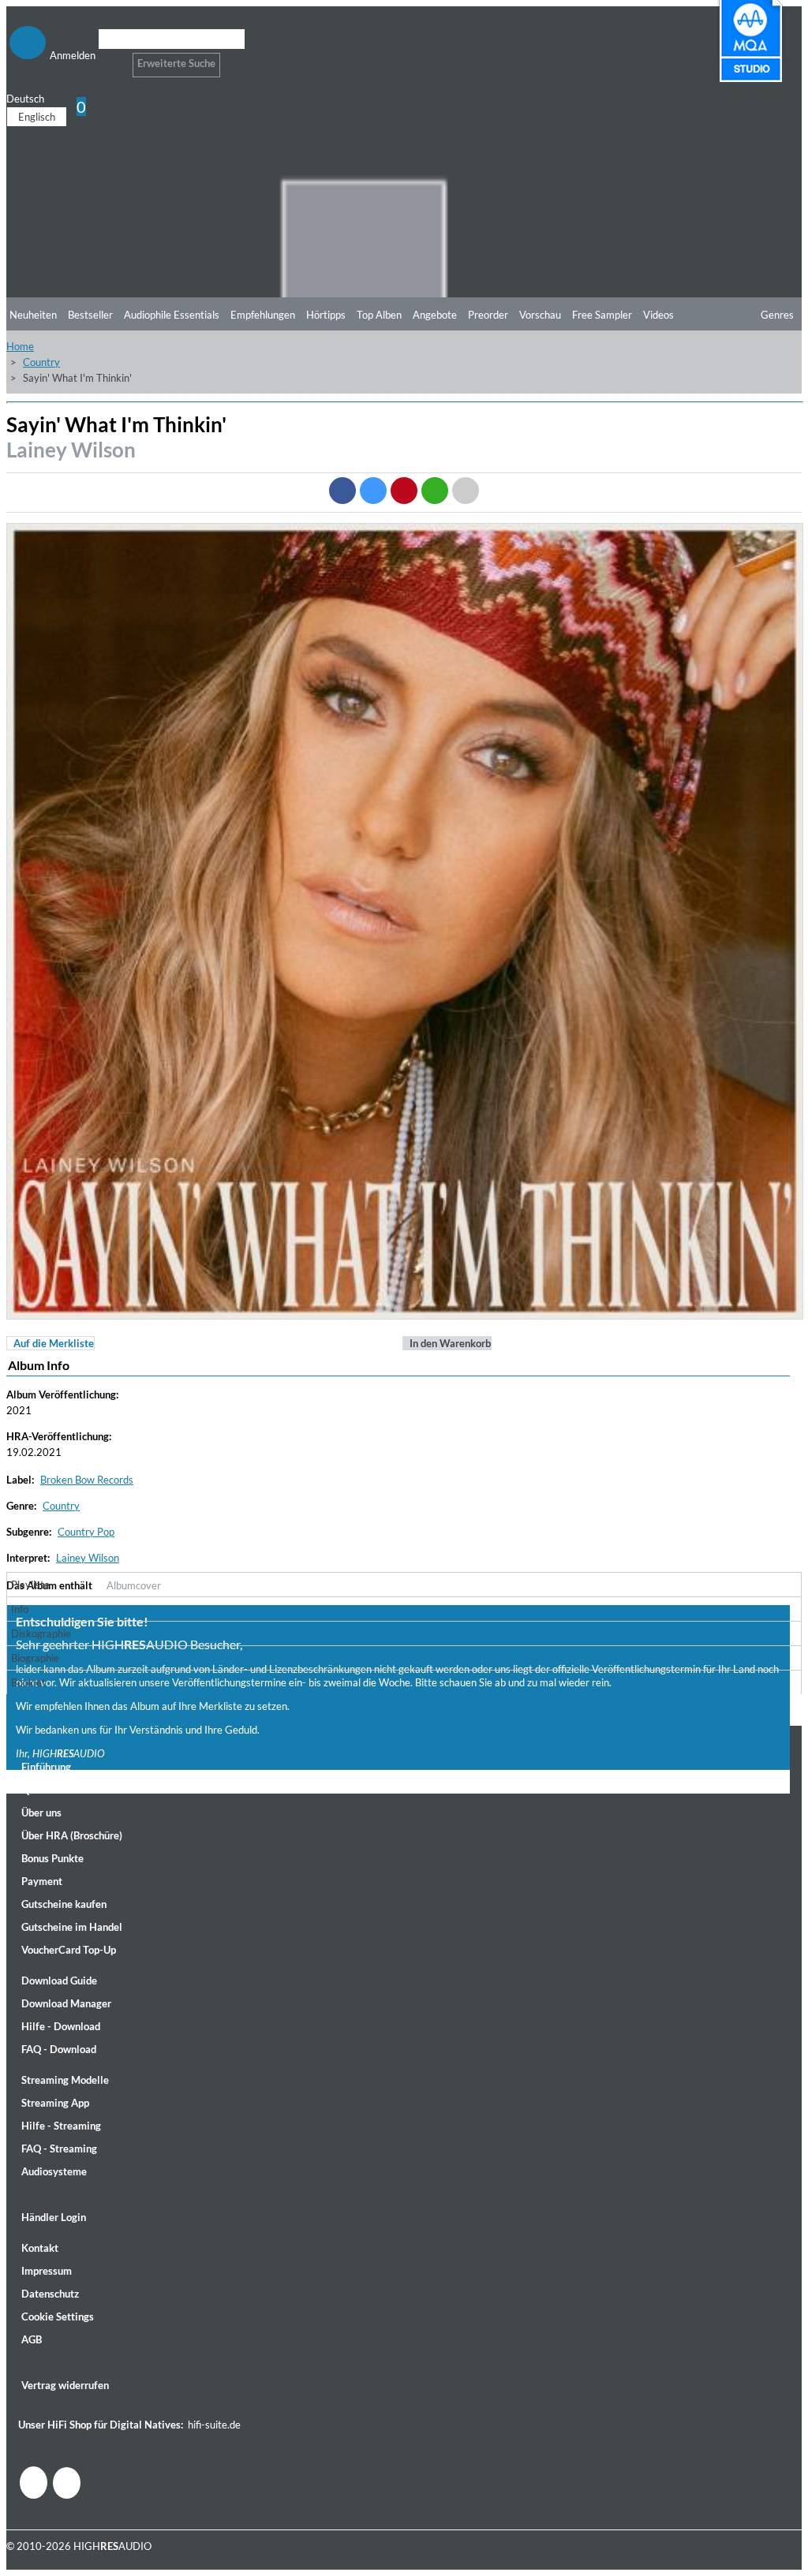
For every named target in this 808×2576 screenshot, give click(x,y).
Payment (42, 1881)
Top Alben (379, 315)
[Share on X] (373, 491)
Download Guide (59, 1981)
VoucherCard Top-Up (69, 1950)
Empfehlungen (263, 315)
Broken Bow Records (87, 1480)
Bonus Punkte (52, 1858)
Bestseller (90, 315)
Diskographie (41, 1633)
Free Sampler (602, 315)
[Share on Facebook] (342, 491)
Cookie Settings (58, 2317)
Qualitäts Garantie (64, 1790)
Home (20, 346)
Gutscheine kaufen (64, 1904)
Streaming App (55, 2103)
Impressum (47, 2271)
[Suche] (108, 59)
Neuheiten (33, 315)
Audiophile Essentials (172, 315)
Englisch (37, 117)
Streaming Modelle (65, 2080)
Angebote (435, 315)
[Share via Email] (466, 491)
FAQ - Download (59, 2049)
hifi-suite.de (214, 2425)
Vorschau (540, 315)
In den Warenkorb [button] (450, 1343)
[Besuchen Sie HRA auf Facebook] (34, 2483)
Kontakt (40, 2248)
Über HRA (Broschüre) (72, 1835)
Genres (777, 315)
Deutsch (25, 99)
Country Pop (86, 1532)
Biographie (35, 1658)
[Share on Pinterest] (404, 491)
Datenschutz (50, 2294)
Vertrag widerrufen (65, 2385)
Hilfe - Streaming (61, 2126)
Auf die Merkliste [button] (54, 1343)
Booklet (28, 1682)
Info (20, 1609)
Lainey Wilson (71, 450)
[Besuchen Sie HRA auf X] (67, 2483)
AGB (32, 2339)
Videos (658, 315)
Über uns (41, 1813)
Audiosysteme (54, 2171)
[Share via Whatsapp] (435, 491)
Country (41, 362)
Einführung (46, 1767)
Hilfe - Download (61, 2026)
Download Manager (66, 2003)
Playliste (30, 1585)
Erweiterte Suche (176, 63)
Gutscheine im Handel (72, 1927)
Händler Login (54, 2217)
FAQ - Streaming (59, 2149)
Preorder (488, 315)
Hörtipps (326, 315)
